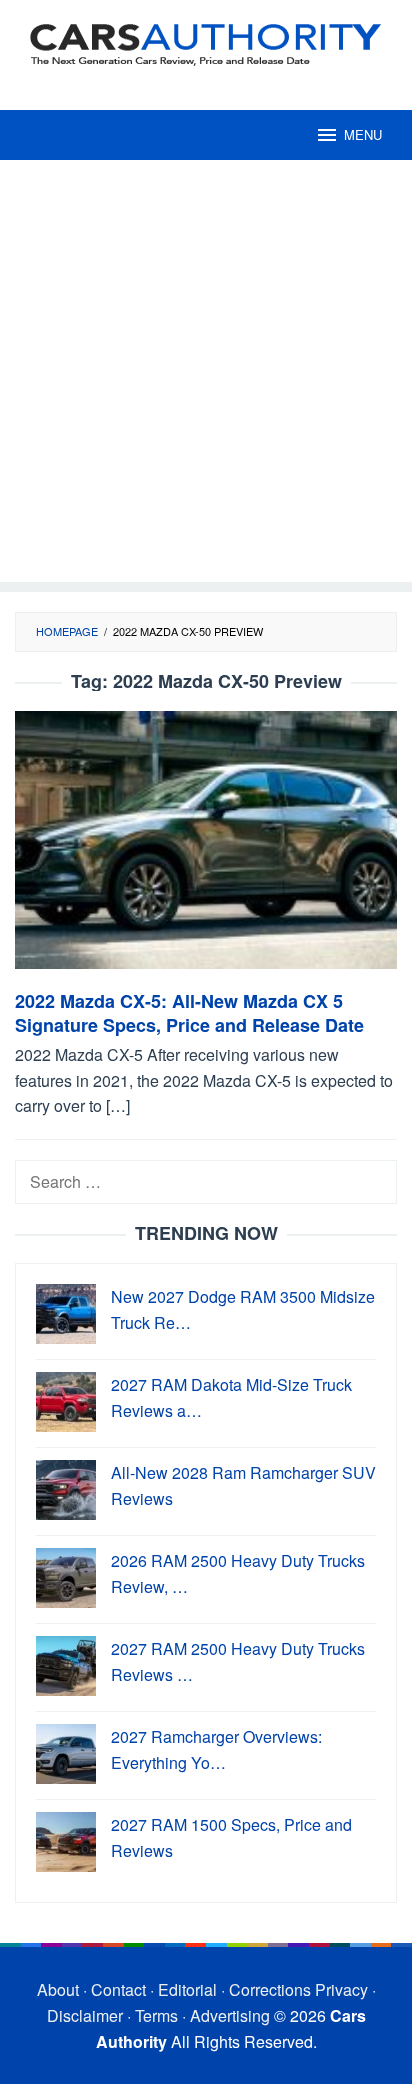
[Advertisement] (206, 376)
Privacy (341, 1989)
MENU (363, 134)
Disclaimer (85, 2015)
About (58, 1989)
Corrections (270, 1989)
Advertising (230, 2015)
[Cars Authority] (206, 42)
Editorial (187, 1989)
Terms (156, 2015)
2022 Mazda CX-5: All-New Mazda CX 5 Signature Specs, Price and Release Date (189, 1013)
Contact (118, 1989)
